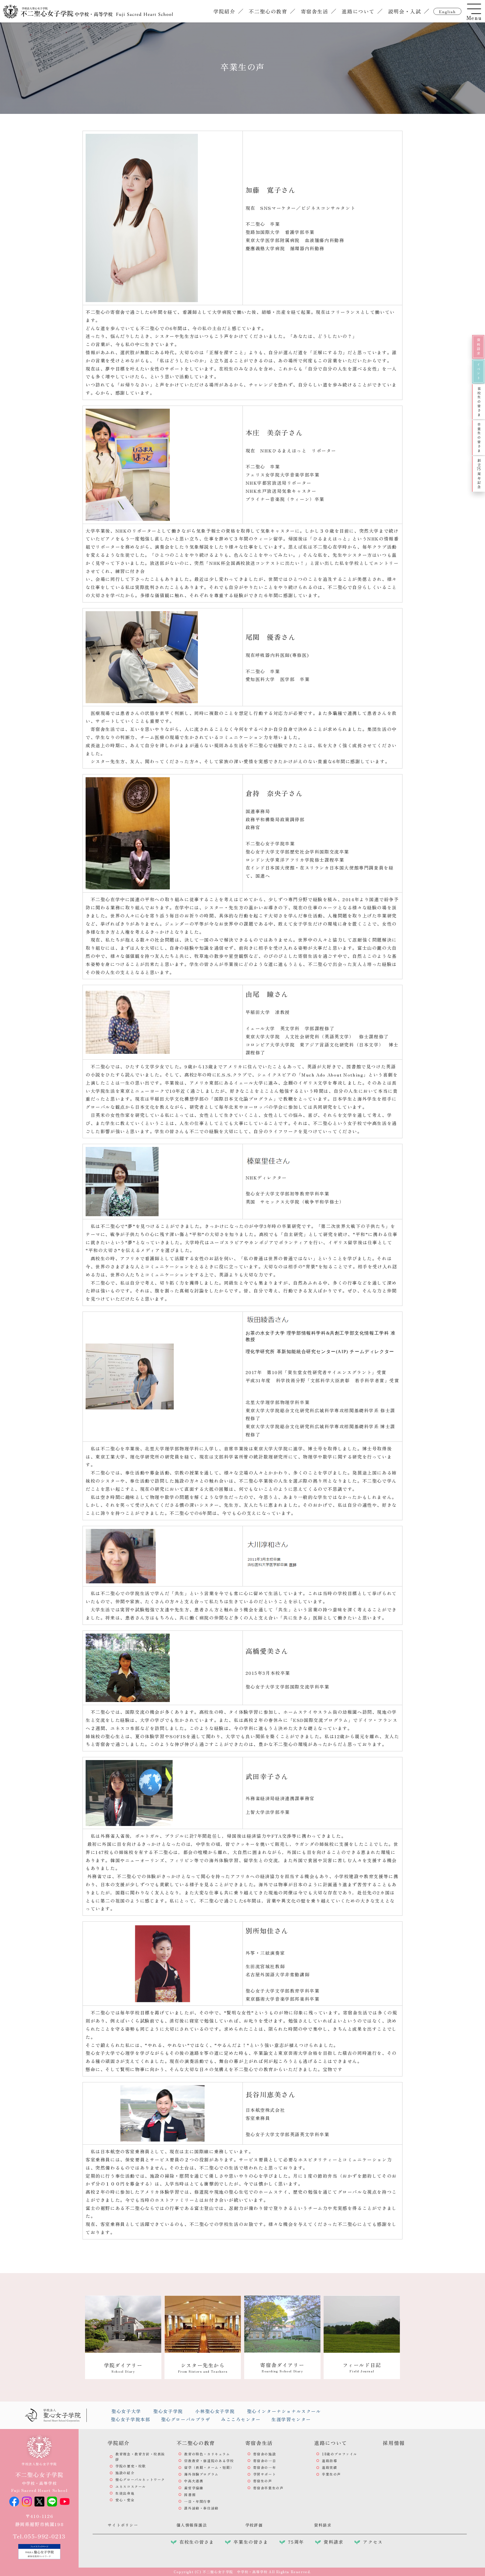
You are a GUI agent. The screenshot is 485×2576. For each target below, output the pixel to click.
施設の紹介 (125, 2473)
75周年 (296, 2542)
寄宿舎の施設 (265, 2454)
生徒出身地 (125, 2493)
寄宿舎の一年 (265, 2467)
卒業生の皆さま (479, 438)
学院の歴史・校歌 (131, 2466)
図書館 (190, 2495)
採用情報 (394, 2443)
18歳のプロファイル (340, 2454)
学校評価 (254, 2525)
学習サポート (265, 2474)
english (447, 12)
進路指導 (330, 2461)
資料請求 (478, 347)
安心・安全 (125, 2500)
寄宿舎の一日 (265, 2461)
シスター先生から (203, 2367)
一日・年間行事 (197, 2501)
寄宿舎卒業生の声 (268, 2488)
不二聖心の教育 (268, 11)
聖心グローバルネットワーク (140, 2479)
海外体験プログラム (201, 2474)
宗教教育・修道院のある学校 (209, 2461)
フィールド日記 (362, 2367)
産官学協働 (194, 2488)
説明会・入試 (405, 11)
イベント (478, 371)
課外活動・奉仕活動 (201, 2508)
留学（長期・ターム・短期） (209, 2467)
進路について (358, 11)
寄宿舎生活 (315, 11)
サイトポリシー (123, 2525)
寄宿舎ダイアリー (282, 2367)
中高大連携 (194, 2481)
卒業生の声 (331, 2474)
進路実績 (330, 2467)
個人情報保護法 (192, 2525)
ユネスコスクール (131, 2486)
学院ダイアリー (123, 2367)
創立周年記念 (479, 474)
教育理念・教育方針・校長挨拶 (140, 2457)
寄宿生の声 (263, 2481)
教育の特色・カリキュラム (207, 2454)
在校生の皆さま (479, 402)
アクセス (373, 2542)
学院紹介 (224, 11)
